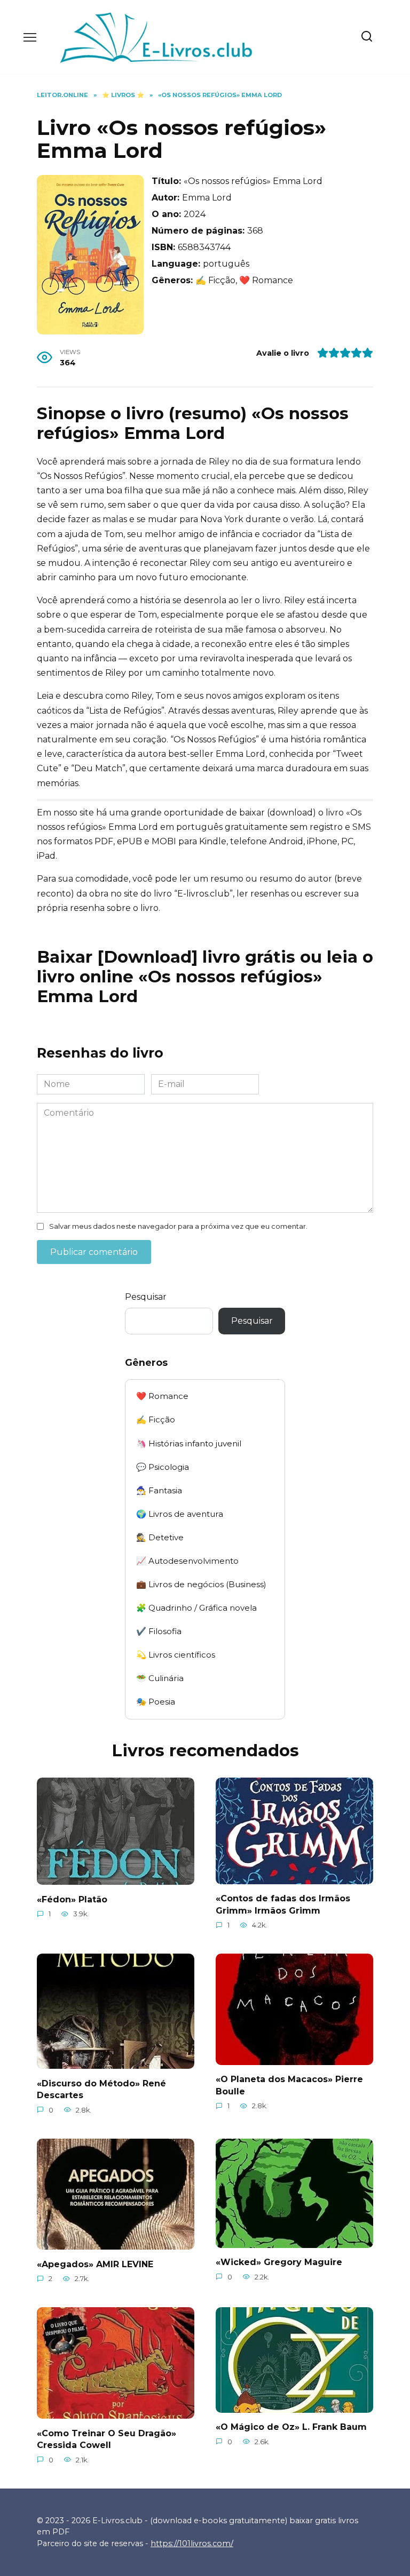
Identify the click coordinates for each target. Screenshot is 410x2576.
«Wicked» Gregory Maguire (279, 2262)
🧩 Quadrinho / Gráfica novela (196, 1608)
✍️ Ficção (156, 1419)
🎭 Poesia (156, 1702)
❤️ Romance (162, 1396)
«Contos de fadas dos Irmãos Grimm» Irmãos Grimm (283, 1904)
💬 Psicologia (163, 1467)
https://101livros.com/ (192, 2543)
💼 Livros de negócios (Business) (201, 1584)
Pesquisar (146, 1297)
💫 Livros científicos (176, 1655)
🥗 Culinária (160, 1678)
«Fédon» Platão (72, 1899)
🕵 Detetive (160, 1537)
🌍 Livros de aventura (180, 1514)
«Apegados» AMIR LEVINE (95, 2264)
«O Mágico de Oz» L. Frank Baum (291, 2427)
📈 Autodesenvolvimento (187, 1561)
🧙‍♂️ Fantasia (159, 1490)
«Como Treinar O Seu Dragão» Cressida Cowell (107, 2439)
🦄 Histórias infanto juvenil (189, 1443)
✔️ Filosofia (159, 1631)
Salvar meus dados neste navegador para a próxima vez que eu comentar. (178, 1226)
